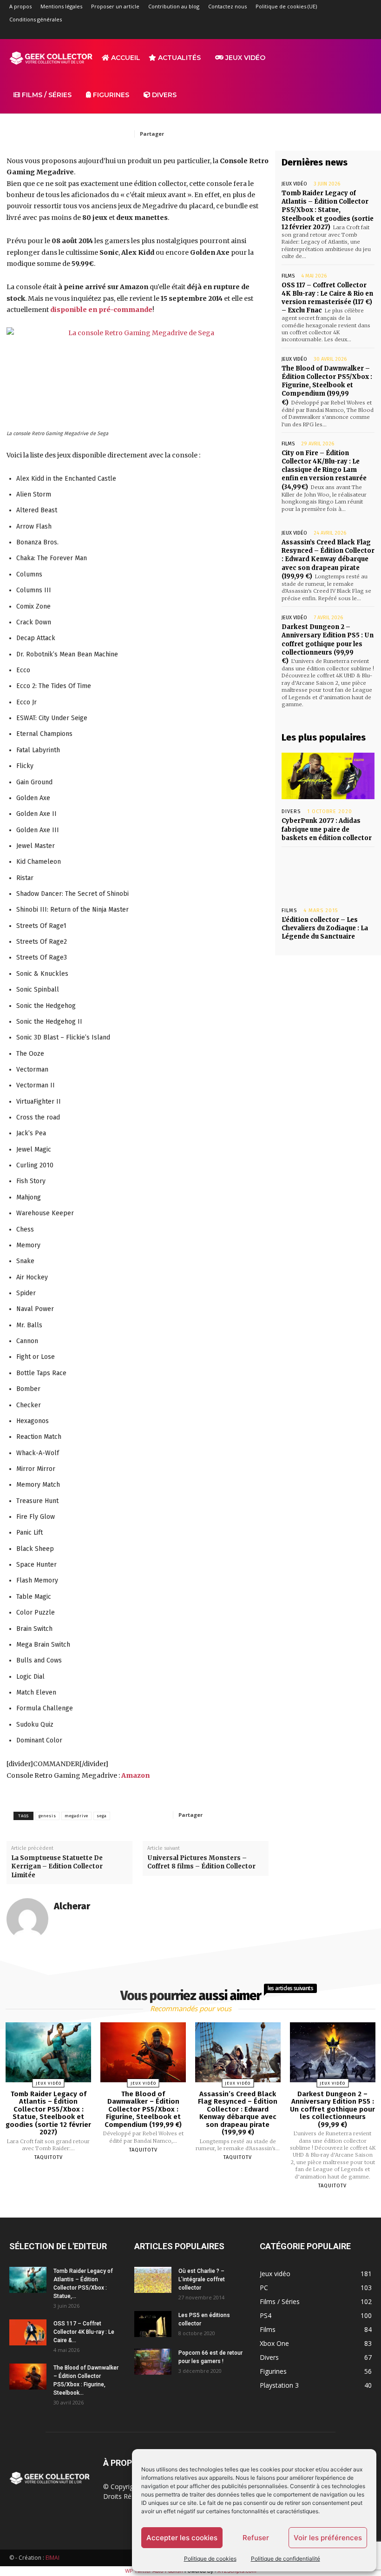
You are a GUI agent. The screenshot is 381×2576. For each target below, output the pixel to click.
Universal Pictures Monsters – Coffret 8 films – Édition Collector (201, 1862)
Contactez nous (227, 6)
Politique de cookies (210, 2559)
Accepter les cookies (182, 2538)
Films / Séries (46, 95)
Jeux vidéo (244, 58)
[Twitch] (334, 33)
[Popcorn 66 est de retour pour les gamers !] (153, 2362)
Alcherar (72, 1906)
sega (102, 1816)
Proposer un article (115, 6)
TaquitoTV (49, 2157)
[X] (349, 33)
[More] (252, 1814)
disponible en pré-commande (101, 310)
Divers (163, 95)
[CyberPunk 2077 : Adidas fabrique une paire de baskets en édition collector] (328, 776)
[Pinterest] (234, 133)
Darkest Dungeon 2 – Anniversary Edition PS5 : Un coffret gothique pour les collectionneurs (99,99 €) (328, 644)
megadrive (76, 1816)
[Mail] (319, 33)
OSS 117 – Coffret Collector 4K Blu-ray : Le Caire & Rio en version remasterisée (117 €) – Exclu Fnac (327, 298)
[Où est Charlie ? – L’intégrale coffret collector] (153, 2280)
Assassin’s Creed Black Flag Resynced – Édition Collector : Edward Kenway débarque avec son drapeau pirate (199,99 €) (328, 559)
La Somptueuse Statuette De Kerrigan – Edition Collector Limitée (57, 1866)
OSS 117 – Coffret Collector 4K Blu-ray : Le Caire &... (84, 2332)
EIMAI (53, 2558)
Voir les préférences (328, 2538)
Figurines (110, 95)
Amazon (135, 1775)
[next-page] (199, 2207)
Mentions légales (61, 6)
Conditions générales (36, 19)
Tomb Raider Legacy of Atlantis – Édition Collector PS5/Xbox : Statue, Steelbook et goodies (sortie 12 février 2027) (328, 210)
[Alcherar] (27, 1919)
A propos (20, 6)
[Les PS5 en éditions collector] (153, 2324)
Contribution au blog (174, 6)
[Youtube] (365, 33)
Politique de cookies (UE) (286, 6)
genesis (47, 1816)
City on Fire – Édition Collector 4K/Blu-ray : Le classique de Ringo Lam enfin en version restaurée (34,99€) (324, 470)
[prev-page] (179, 2207)
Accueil (125, 58)
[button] (361, 58)
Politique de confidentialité (286, 2559)
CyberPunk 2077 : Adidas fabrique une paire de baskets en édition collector (327, 829)
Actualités (178, 58)
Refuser (256, 2538)
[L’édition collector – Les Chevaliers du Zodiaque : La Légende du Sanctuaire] (328, 875)
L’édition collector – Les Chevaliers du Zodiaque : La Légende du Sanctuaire (325, 928)
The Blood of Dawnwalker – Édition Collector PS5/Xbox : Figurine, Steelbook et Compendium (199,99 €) (327, 385)
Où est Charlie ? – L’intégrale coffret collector (202, 2279)
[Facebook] (288, 33)
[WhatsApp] (256, 133)
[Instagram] (303, 33)
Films (288, 276)
